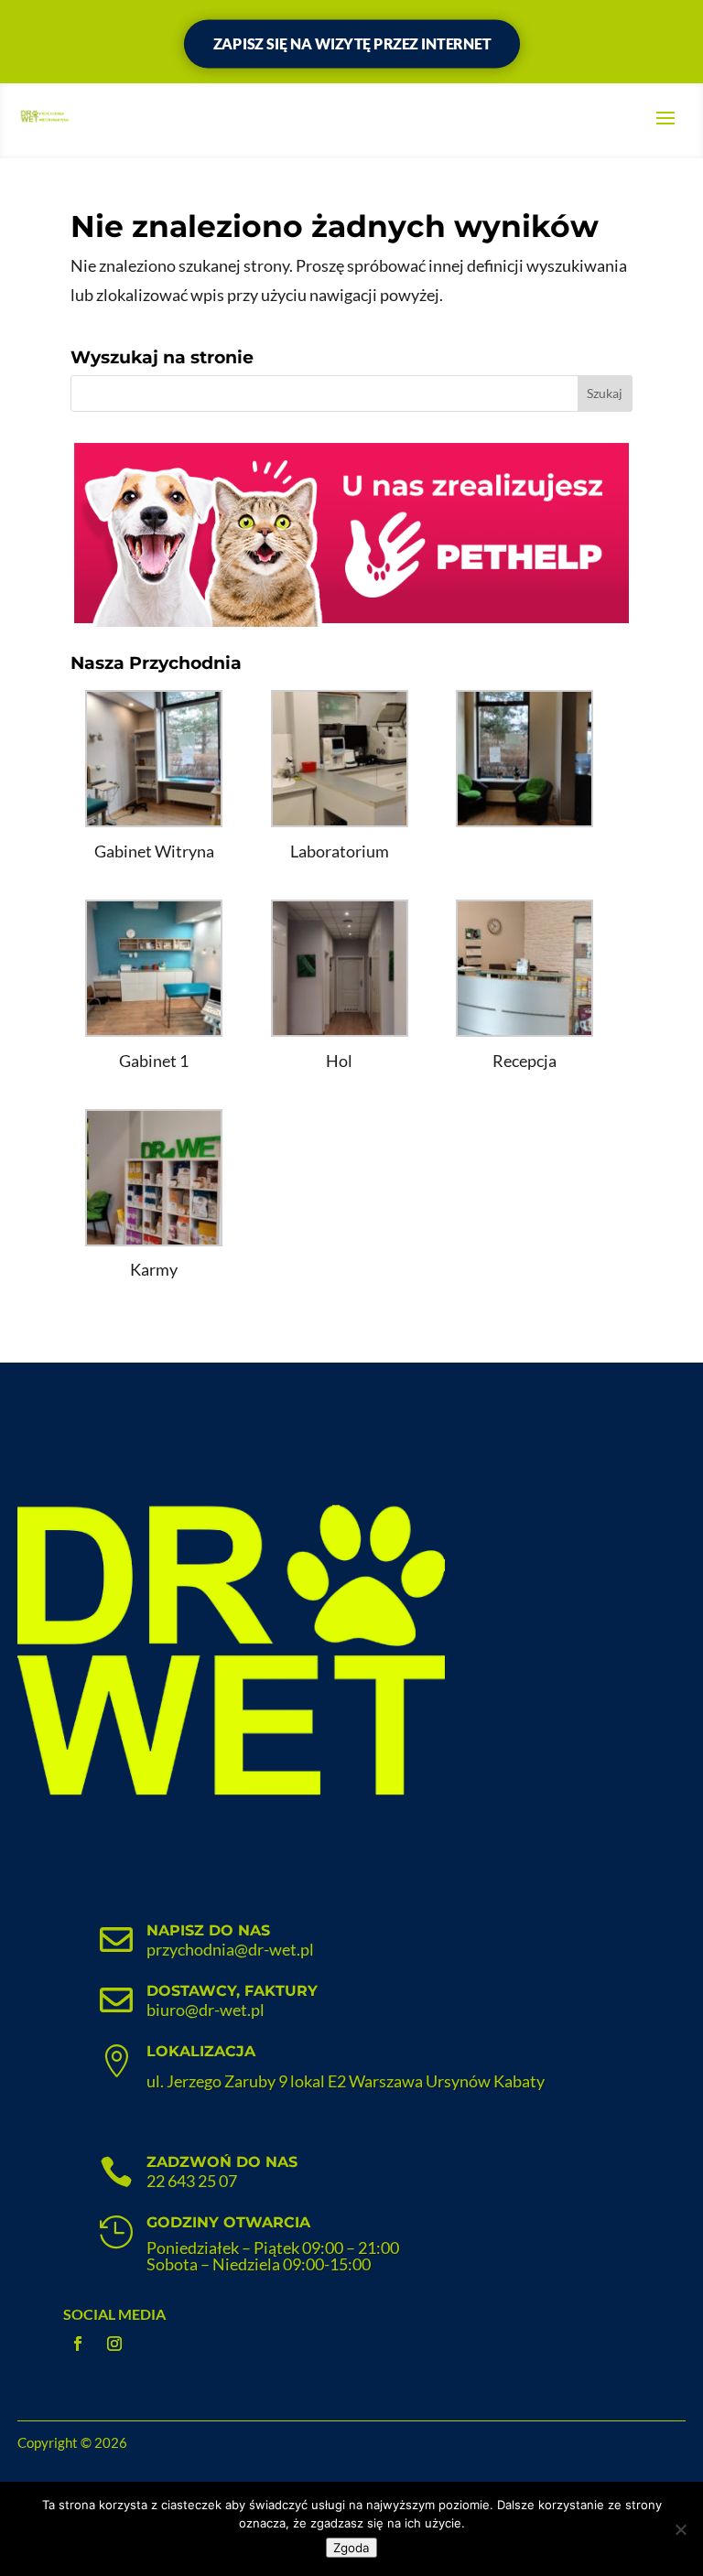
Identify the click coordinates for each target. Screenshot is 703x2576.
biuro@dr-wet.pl (205, 2010)
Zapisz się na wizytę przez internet (351, 43)
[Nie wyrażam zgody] (680, 2529)
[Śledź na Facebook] (78, 2344)
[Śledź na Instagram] (114, 2344)
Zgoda (351, 2548)
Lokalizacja (201, 2051)
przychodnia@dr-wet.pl (230, 1949)
